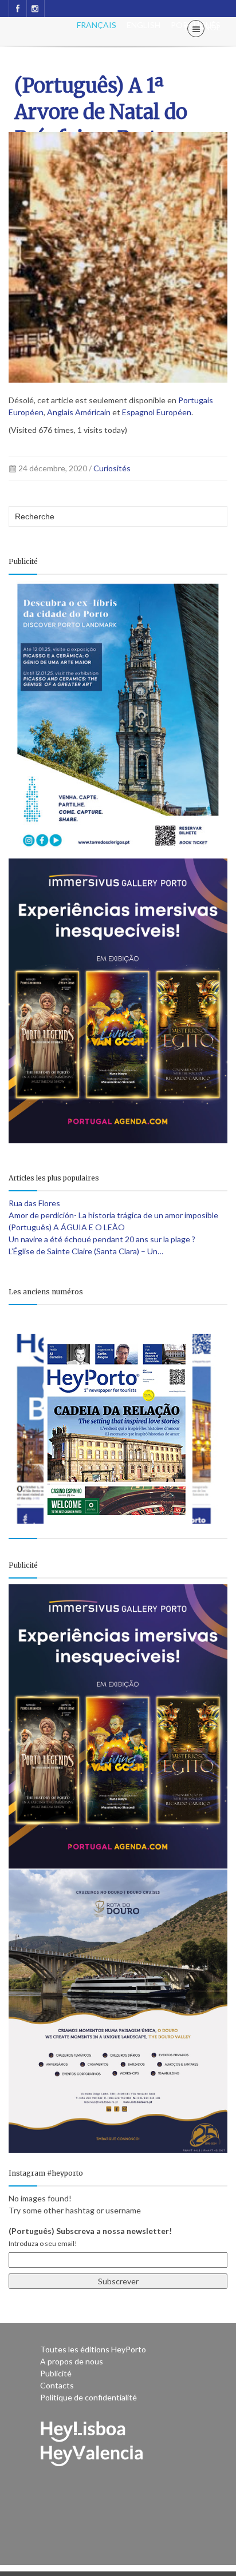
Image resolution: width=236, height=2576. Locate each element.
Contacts (57, 2385)
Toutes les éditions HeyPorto (93, 2349)
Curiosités (112, 468)
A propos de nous (72, 2361)
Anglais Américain (79, 412)
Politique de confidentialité (88, 2397)
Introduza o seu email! (43, 2243)
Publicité (56, 2373)
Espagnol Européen (157, 412)
